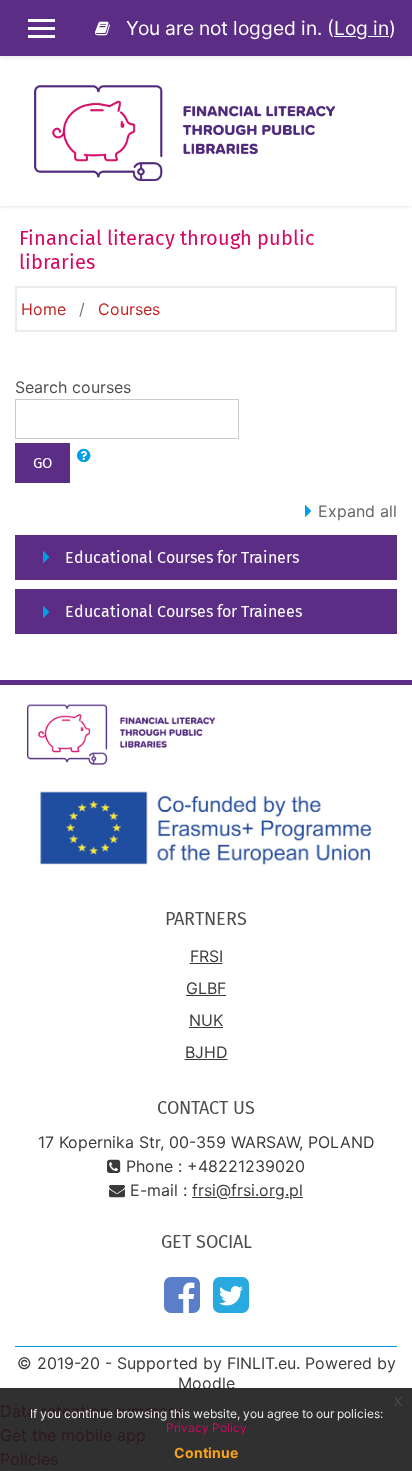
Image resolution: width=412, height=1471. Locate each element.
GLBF (206, 988)
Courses (129, 309)
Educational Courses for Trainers (182, 557)
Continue (206, 1452)
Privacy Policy (206, 1427)
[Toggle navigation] (383, 100)
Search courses (73, 387)
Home (43, 309)
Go (42, 463)
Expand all (357, 511)
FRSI (206, 956)
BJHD (206, 1052)
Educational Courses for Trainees (183, 611)
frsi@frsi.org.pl (247, 1190)
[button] (84, 457)
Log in (361, 28)
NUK (206, 1020)
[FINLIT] (106, 28)
